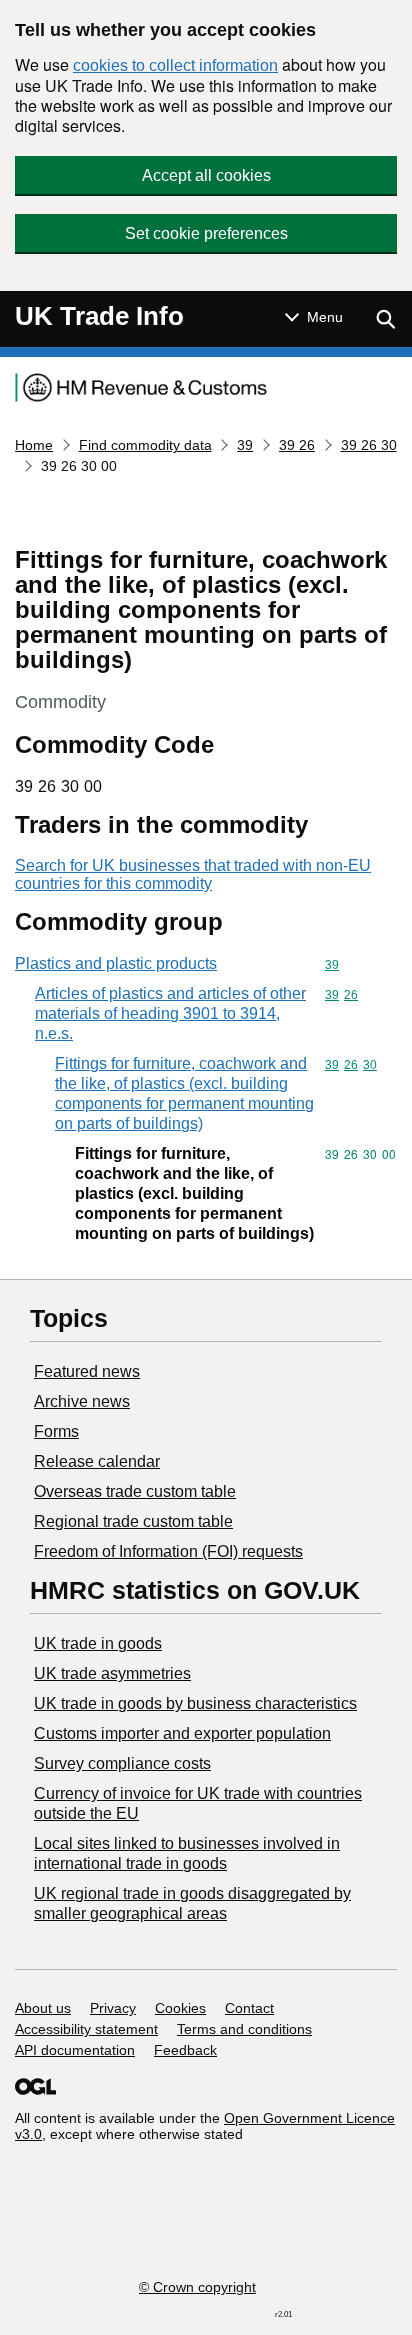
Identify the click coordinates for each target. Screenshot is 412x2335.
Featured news (87, 1371)
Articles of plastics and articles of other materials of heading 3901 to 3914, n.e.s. (170, 1013)
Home (34, 445)
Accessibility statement (86, 2029)
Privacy (113, 2008)
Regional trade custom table (133, 1521)
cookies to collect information (175, 65)
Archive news (82, 1401)
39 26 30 (369, 445)
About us (43, 2008)
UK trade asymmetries (112, 1673)
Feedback (185, 2050)
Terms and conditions (244, 2029)
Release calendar (97, 1461)
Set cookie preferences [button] (206, 233)
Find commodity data (145, 445)
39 (245, 445)
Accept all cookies (206, 175)
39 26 (297, 445)
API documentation (75, 2050)
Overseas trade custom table (135, 1491)
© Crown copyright (197, 2287)
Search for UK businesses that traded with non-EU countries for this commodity (193, 874)
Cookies (180, 2008)
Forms (56, 1431)
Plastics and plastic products (116, 963)
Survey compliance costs (122, 1763)
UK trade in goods (98, 1643)
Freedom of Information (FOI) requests (168, 1551)
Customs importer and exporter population (182, 1733)
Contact (249, 2008)
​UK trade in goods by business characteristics (195, 1703)
